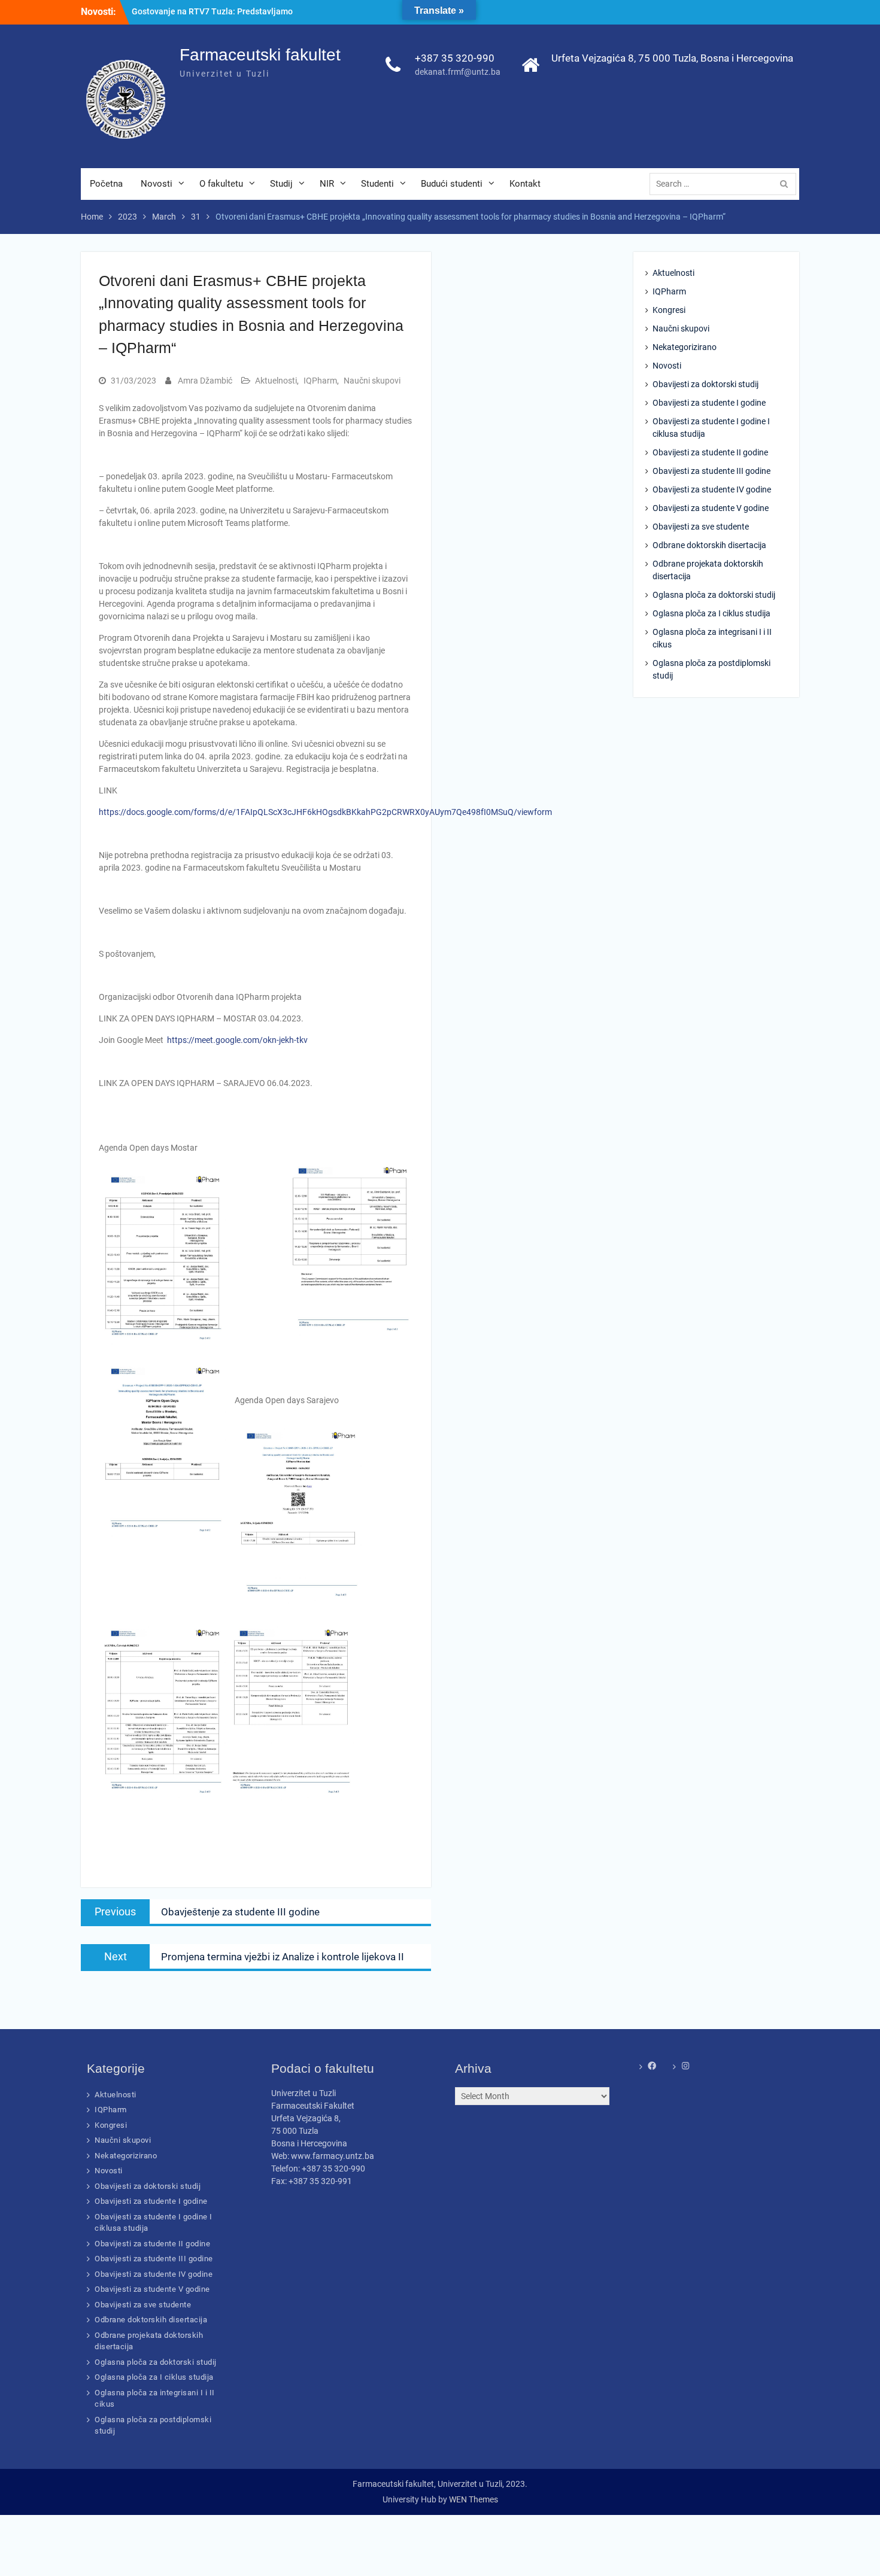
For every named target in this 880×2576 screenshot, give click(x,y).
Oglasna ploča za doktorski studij (714, 595)
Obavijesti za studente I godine (709, 403)
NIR (327, 184)
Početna (106, 184)
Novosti (157, 184)
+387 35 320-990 (455, 58)
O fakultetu (221, 184)
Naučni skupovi (372, 381)
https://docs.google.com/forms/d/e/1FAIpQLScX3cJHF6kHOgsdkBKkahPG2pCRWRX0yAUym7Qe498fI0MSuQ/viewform (325, 812)
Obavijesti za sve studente (701, 527)
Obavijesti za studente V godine (711, 508)
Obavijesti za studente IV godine (712, 489)
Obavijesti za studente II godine (710, 452)
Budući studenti (452, 184)
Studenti (377, 184)
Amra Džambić (205, 381)
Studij (281, 184)
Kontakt (525, 184)
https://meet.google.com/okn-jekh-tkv (237, 1040)
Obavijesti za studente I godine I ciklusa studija (711, 428)
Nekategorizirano (685, 347)
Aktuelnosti (276, 381)
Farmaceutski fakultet (260, 55)
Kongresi (669, 310)
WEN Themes (474, 2499)
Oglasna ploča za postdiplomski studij (711, 669)
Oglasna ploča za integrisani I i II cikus (712, 638)
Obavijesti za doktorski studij (705, 384)
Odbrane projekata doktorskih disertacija (708, 570)
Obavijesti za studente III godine (711, 471)
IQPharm (320, 381)
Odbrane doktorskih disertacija (709, 545)
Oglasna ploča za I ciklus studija (711, 613)
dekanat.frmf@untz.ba (458, 72)
